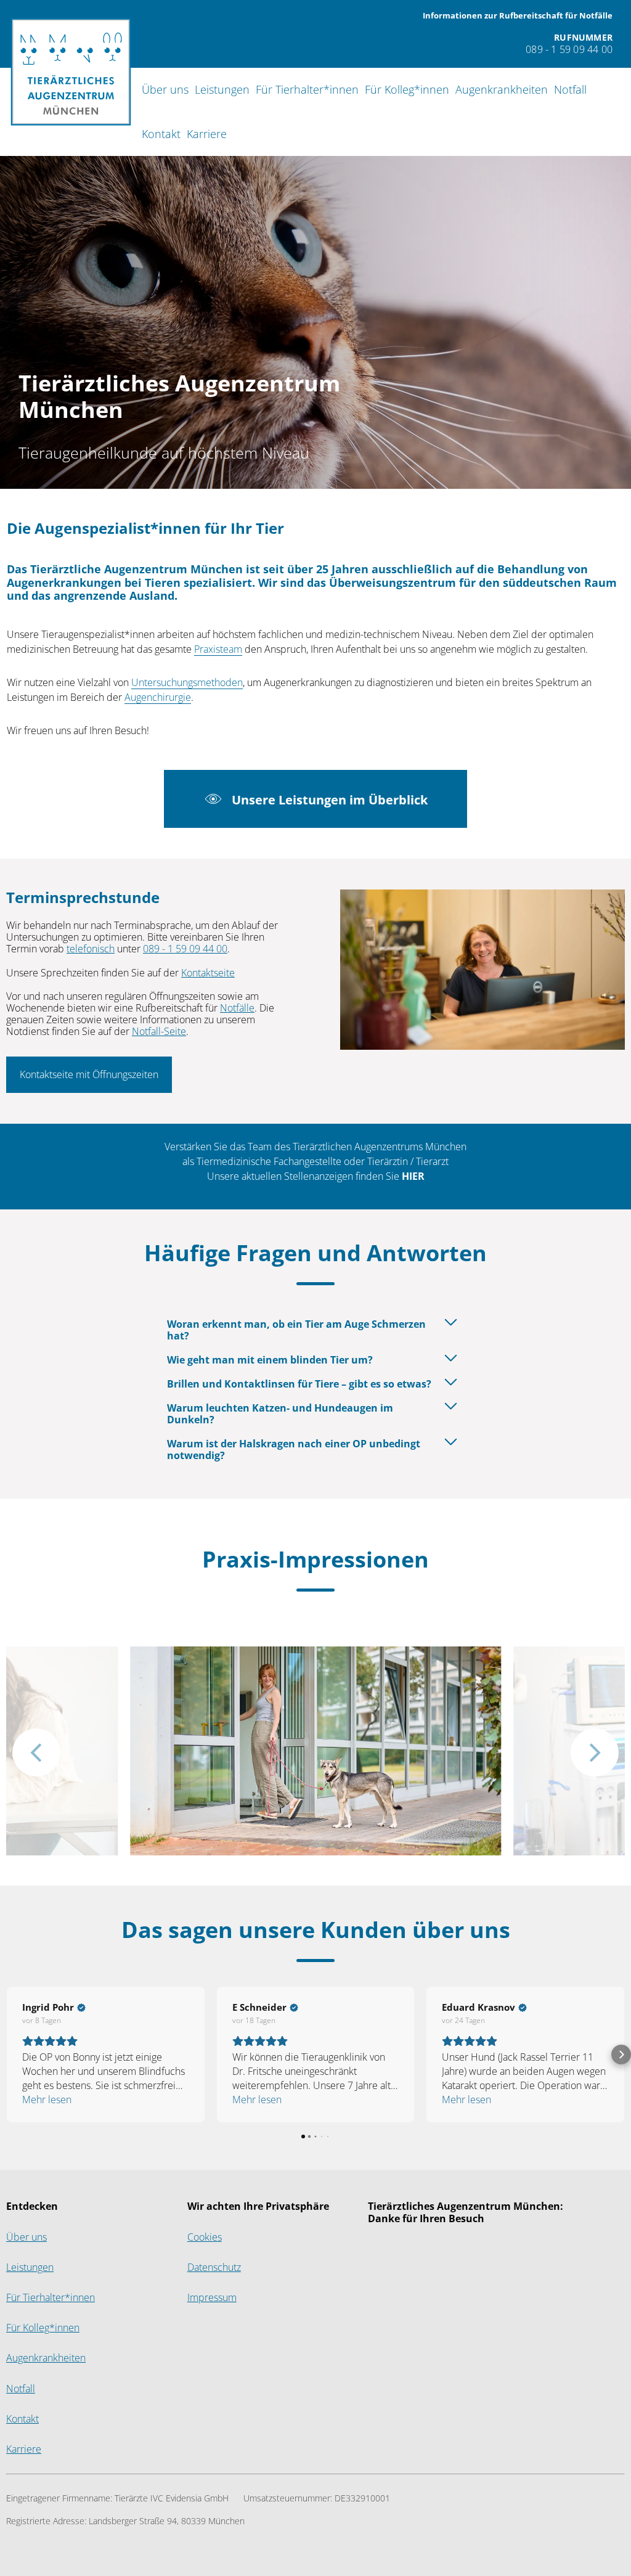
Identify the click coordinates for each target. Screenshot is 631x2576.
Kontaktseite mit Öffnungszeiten (89, 1075)
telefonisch (91, 949)
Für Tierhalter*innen (307, 90)
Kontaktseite (208, 973)
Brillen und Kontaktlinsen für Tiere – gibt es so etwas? (299, 1384)
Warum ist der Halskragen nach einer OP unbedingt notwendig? (294, 1450)
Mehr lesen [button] (47, 2100)
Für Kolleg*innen (407, 90)
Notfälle (237, 1008)
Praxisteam (218, 649)
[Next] (595, 1752)
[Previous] (36, 1752)
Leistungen (222, 90)
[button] (10, 2055)
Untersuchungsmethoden (187, 683)
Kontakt (161, 134)
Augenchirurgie (158, 697)
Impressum (212, 2298)
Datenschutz (214, 2267)
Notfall (570, 90)
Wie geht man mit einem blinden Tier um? (270, 1360)
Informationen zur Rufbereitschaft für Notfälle (518, 16)
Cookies (205, 2237)
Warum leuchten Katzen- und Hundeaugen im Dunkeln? (280, 1414)
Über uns (165, 90)
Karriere (207, 134)
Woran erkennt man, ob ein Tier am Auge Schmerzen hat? (296, 1330)
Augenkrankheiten (502, 90)
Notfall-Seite (159, 1032)
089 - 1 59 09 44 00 (185, 949)
